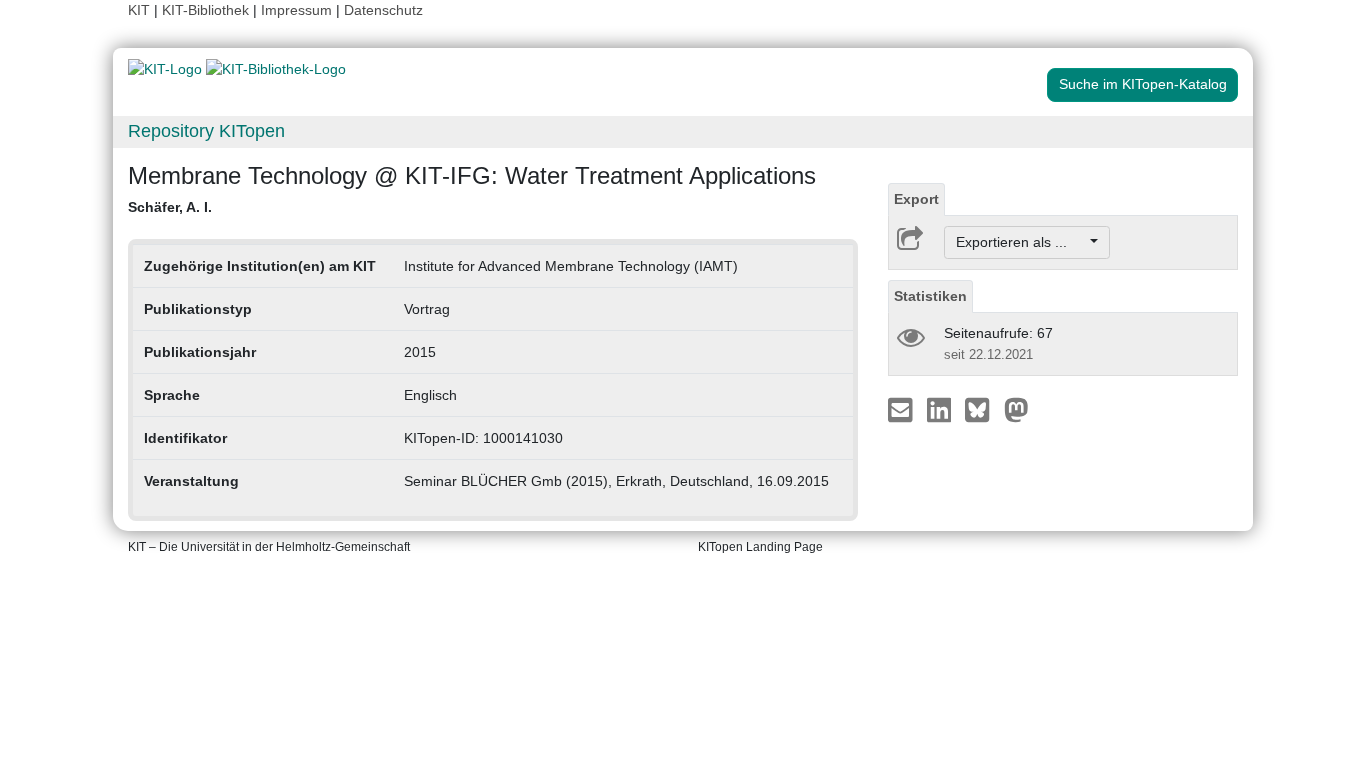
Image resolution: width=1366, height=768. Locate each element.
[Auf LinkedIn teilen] (941, 409)
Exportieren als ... (1021, 242)
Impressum (296, 10)
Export (916, 199)
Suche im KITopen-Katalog (1143, 84)
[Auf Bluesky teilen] (982, 409)
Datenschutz (383, 10)
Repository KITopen (206, 131)
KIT (139, 10)
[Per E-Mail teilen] (902, 409)
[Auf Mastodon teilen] (1016, 409)
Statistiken (930, 296)
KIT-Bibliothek (207, 10)
